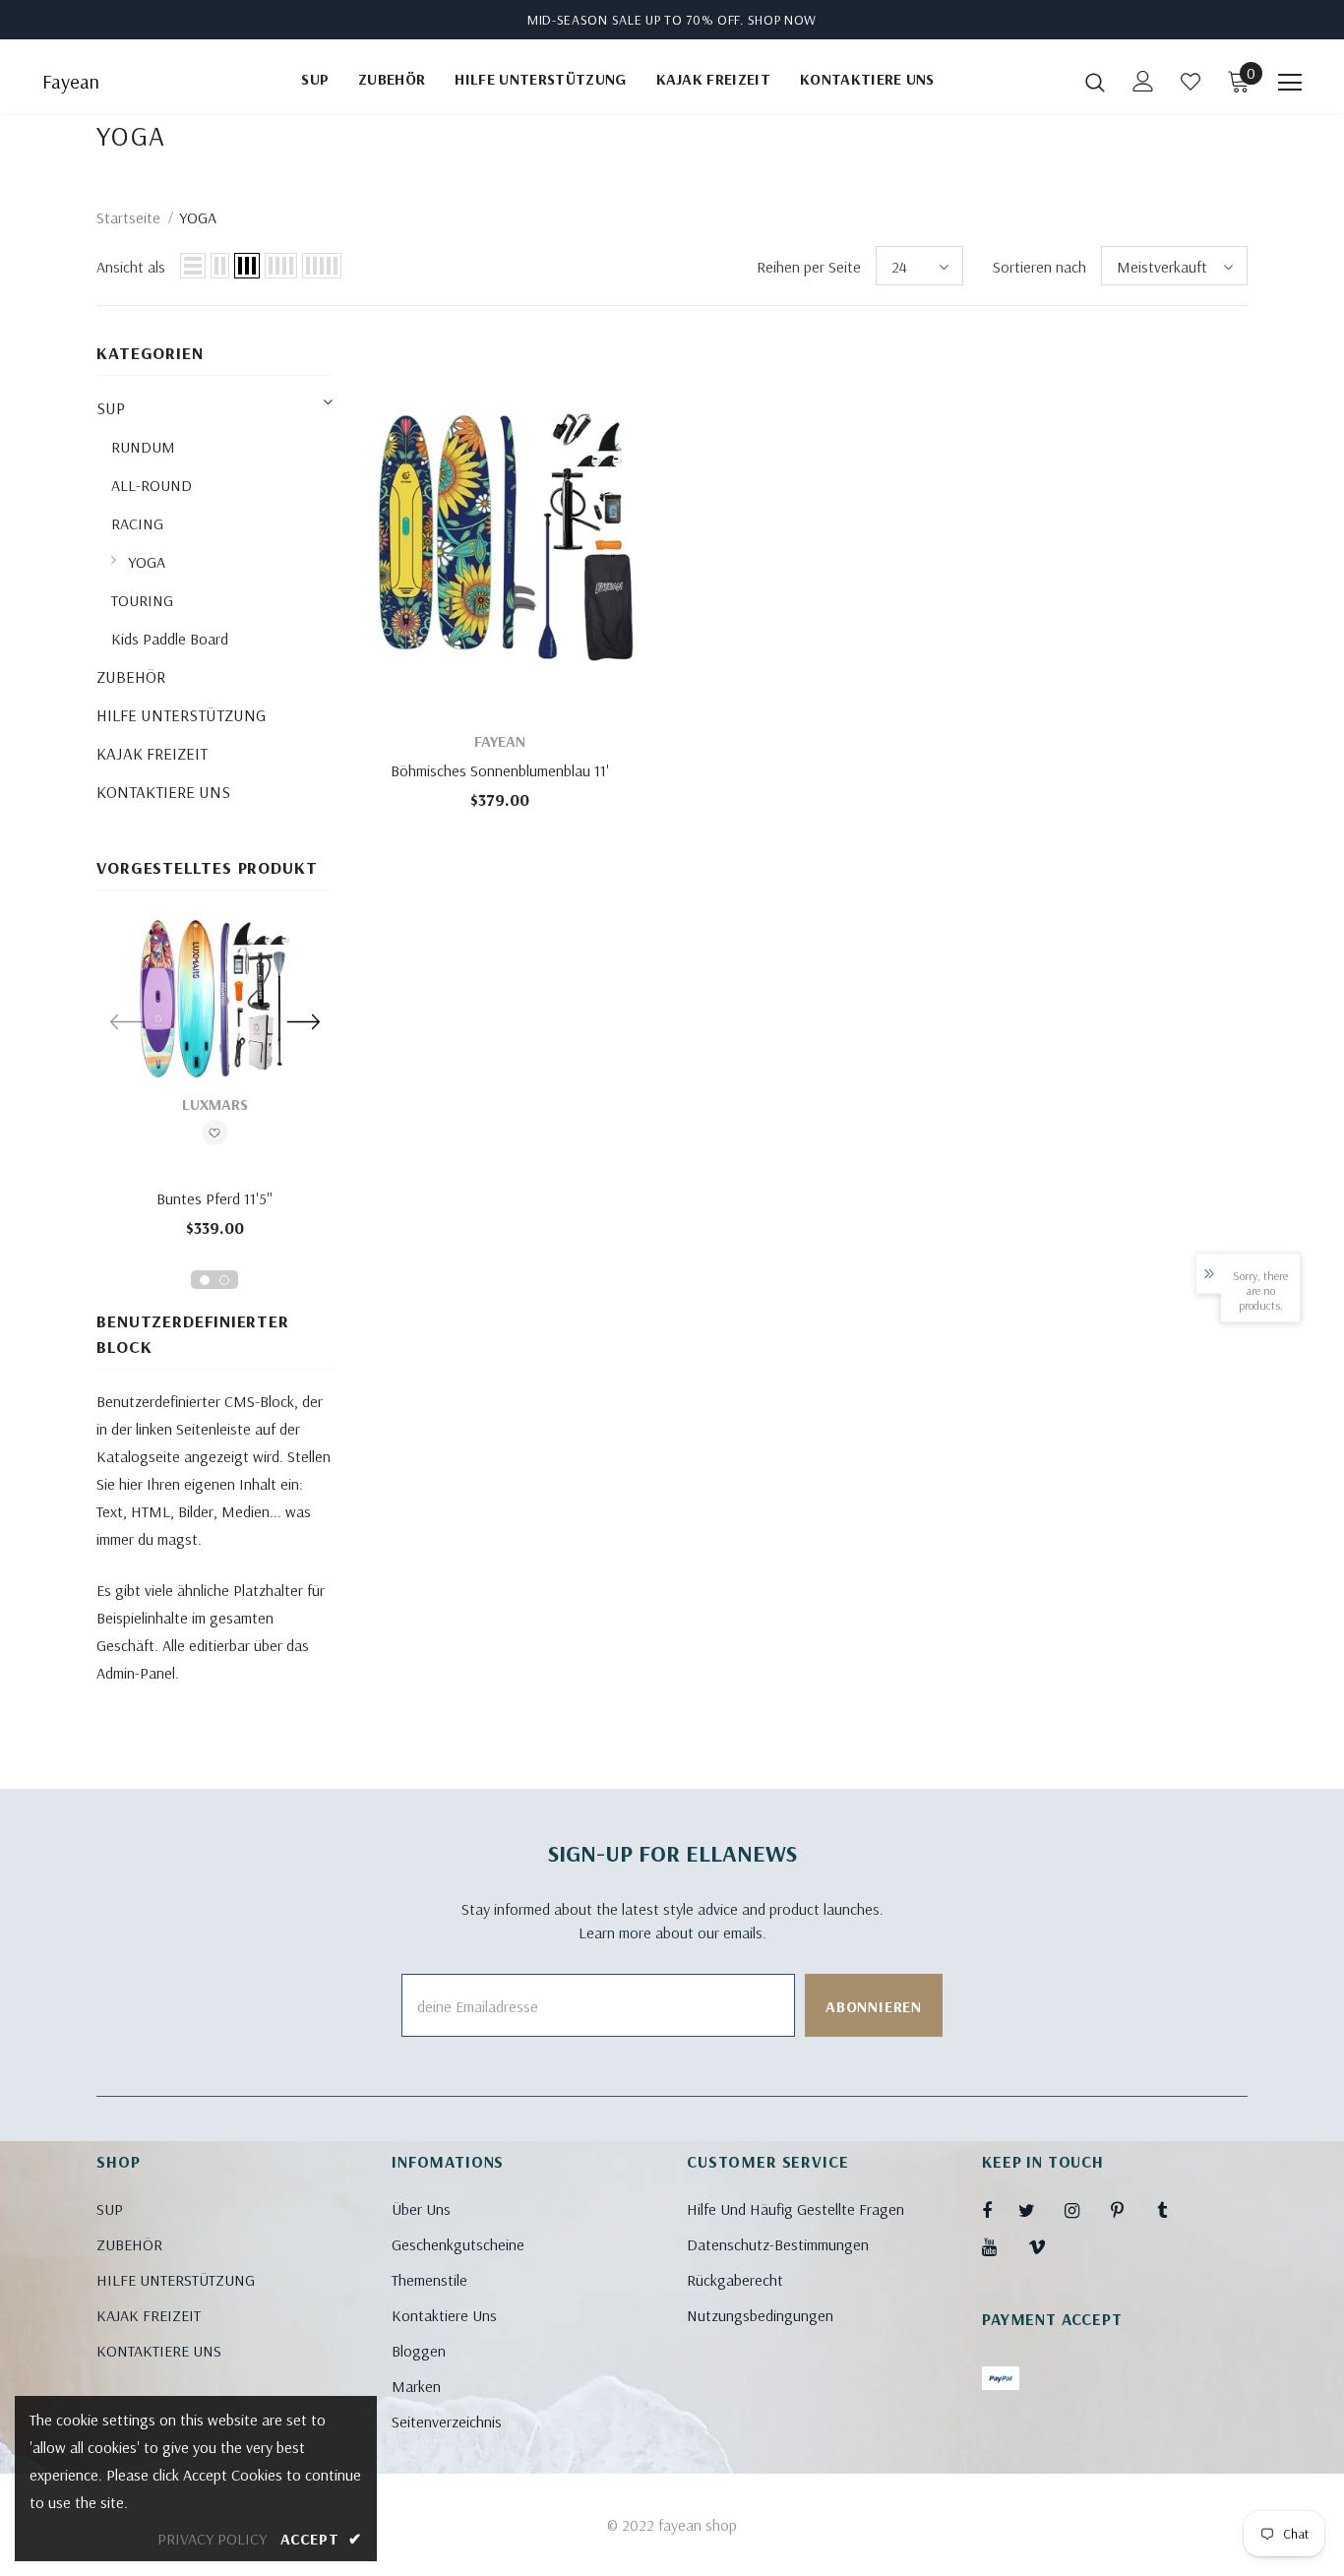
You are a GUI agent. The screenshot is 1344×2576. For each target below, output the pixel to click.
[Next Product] (303, 1021)
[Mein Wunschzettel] (1191, 82)
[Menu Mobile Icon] (1290, 83)
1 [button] (205, 1280)
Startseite (128, 217)
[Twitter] (1036, 2210)
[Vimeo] (1046, 2246)
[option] (214, 1085)
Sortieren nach (1039, 267)
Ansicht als (131, 267)
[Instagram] (1082, 2210)
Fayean (71, 82)
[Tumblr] (1175, 2210)
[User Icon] (1143, 81)
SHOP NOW (783, 20)
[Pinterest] (1129, 2210)
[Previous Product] (126, 1021)
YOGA (198, 217)
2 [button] (224, 1280)
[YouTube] (1000, 2246)
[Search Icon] (1095, 82)
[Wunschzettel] (214, 1135)
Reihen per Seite (809, 267)
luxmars (215, 1104)
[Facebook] (1000, 2210)
